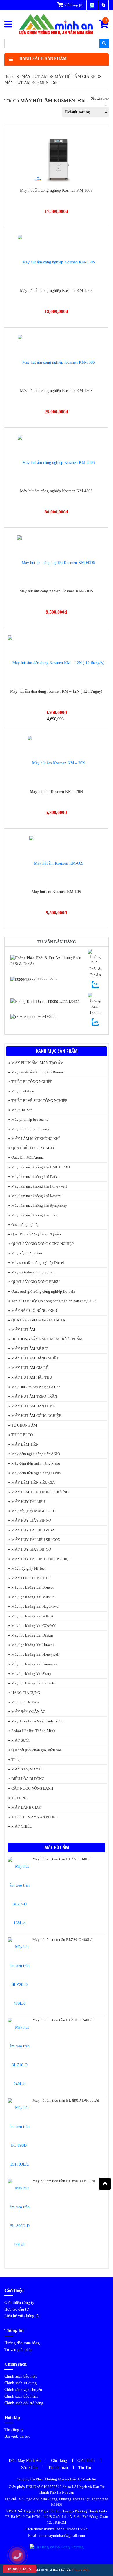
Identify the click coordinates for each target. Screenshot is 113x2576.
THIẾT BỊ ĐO (22, 1435)
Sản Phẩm (29, 2468)
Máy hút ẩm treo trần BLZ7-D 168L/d (62, 1859)
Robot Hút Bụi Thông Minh (33, 1731)
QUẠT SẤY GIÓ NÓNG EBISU (35, 1282)
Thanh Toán (58, 2468)
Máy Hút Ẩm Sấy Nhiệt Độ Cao (36, 1387)
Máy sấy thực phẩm (27, 1253)
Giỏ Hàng (59, 2461)
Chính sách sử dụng (20, 2383)
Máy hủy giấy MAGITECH (33, 1511)
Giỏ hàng (73, 5)
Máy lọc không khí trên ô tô (33, 1683)
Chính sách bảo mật (20, 2376)
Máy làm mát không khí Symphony (39, 1205)
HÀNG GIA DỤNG (26, 1693)
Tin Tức (85, 2468)
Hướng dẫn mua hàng (22, 2343)
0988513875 (46, 979)
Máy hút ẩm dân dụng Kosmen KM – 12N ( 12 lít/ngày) (56, 691)
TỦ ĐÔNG (19, 1798)
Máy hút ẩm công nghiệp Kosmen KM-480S (56, 491)
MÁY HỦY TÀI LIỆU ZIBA (33, 1530)
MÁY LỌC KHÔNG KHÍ (30, 1578)
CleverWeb (81, 2570)
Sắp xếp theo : (100, 102)
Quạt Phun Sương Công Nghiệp (36, 1234)
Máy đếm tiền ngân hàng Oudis (36, 1473)
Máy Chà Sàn (22, 1110)
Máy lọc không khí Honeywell (35, 1654)
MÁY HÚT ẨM (34, 77)
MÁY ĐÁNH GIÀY (26, 1807)
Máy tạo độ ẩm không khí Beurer (37, 1072)
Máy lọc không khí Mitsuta (33, 1597)
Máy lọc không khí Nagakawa (35, 1606)
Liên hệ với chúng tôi (22, 2316)
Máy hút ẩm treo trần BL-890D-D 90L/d (64, 2181)
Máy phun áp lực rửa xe (30, 1119)
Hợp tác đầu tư (17, 2309)
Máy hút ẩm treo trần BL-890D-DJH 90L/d (66, 2100)
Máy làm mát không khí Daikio (36, 1177)
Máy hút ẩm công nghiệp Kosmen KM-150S (56, 291)
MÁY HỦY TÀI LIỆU (28, 1502)
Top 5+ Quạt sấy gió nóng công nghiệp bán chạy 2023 (54, 1301)
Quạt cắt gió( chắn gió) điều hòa (37, 1750)
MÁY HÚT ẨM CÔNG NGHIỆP (36, 1416)
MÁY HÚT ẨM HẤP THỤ (32, 1377)
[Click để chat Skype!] (95, 963)
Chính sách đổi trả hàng (24, 2403)
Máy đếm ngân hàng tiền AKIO (36, 1454)
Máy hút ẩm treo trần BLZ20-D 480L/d (63, 1940)
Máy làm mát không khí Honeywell (39, 1186)
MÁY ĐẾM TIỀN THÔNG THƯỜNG (40, 1492)
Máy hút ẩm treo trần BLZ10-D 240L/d (63, 2020)
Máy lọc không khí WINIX (32, 1616)
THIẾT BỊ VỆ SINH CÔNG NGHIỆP (39, 1101)
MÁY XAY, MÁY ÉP (27, 1769)
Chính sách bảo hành (21, 2396)
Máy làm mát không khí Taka (34, 1215)
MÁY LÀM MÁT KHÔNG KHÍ (35, 1139)
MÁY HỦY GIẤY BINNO (31, 1520)
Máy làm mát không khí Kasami (36, 1196)
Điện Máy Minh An (25, 2461)
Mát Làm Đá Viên (25, 1702)
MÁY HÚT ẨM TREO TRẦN (34, 1396)
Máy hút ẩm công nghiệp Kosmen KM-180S (56, 391)
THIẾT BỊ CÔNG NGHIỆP (32, 1082)
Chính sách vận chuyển (23, 2390)
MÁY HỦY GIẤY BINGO (31, 1549)
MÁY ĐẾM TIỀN (25, 1444)
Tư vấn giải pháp (18, 2350)
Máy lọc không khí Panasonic (35, 1664)
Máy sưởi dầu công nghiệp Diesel (38, 1263)
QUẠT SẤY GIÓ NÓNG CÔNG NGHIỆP (42, 1244)
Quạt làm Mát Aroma (28, 1157)
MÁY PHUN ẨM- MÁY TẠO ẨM (38, 1063)
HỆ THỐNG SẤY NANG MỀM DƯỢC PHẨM (47, 1339)
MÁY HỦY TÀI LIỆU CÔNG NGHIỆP (41, 1559)
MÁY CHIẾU (22, 1826)
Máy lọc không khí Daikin (32, 1635)
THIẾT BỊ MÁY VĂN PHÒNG (35, 1817)
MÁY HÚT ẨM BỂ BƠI (30, 1349)
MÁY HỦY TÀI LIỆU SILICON (36, 1540)
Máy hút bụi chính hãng (30, 1129)
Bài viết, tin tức (17, 2436)
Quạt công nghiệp (25, 1225)
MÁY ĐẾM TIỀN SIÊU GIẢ (33, 1482)
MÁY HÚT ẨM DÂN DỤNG (33, 1406)
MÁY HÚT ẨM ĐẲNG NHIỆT (35, 1358)
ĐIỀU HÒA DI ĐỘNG (28, 1779)
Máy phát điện (23, 1091)
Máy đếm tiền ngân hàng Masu (36, 1463)
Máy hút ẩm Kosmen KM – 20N (56, 792)
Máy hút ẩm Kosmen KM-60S (56, 892)
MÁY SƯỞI (20, 1740)
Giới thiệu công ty (19, 2303)
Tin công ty (14, 2430)
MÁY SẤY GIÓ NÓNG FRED (34, 1311)
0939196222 (46, 1017)
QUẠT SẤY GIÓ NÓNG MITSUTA (38, 1320)
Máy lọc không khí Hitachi (33, 1645)
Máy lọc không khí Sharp (31, 1674)
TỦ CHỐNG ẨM (24, 1425)
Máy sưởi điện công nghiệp (33, 1272)
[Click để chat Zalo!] (95, 984)
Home (9, 77)
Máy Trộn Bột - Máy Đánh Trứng (37, 1721)
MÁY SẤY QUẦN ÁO (28, 1712)
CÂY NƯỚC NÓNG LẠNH (32, 1788)
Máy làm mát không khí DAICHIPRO (41, 1167)
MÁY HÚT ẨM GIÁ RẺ (75, 77)
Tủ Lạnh (18, 1759)
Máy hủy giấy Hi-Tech (29, 1568)
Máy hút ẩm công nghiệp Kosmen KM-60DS (56, 591)
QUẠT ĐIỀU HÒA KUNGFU (33, 1148)
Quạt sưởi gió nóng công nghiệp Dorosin (43, 1291)
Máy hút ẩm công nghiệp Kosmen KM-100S (56, 190)
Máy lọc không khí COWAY (33, 1626)
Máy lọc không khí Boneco (33, 1587)
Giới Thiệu (86, 2461)
